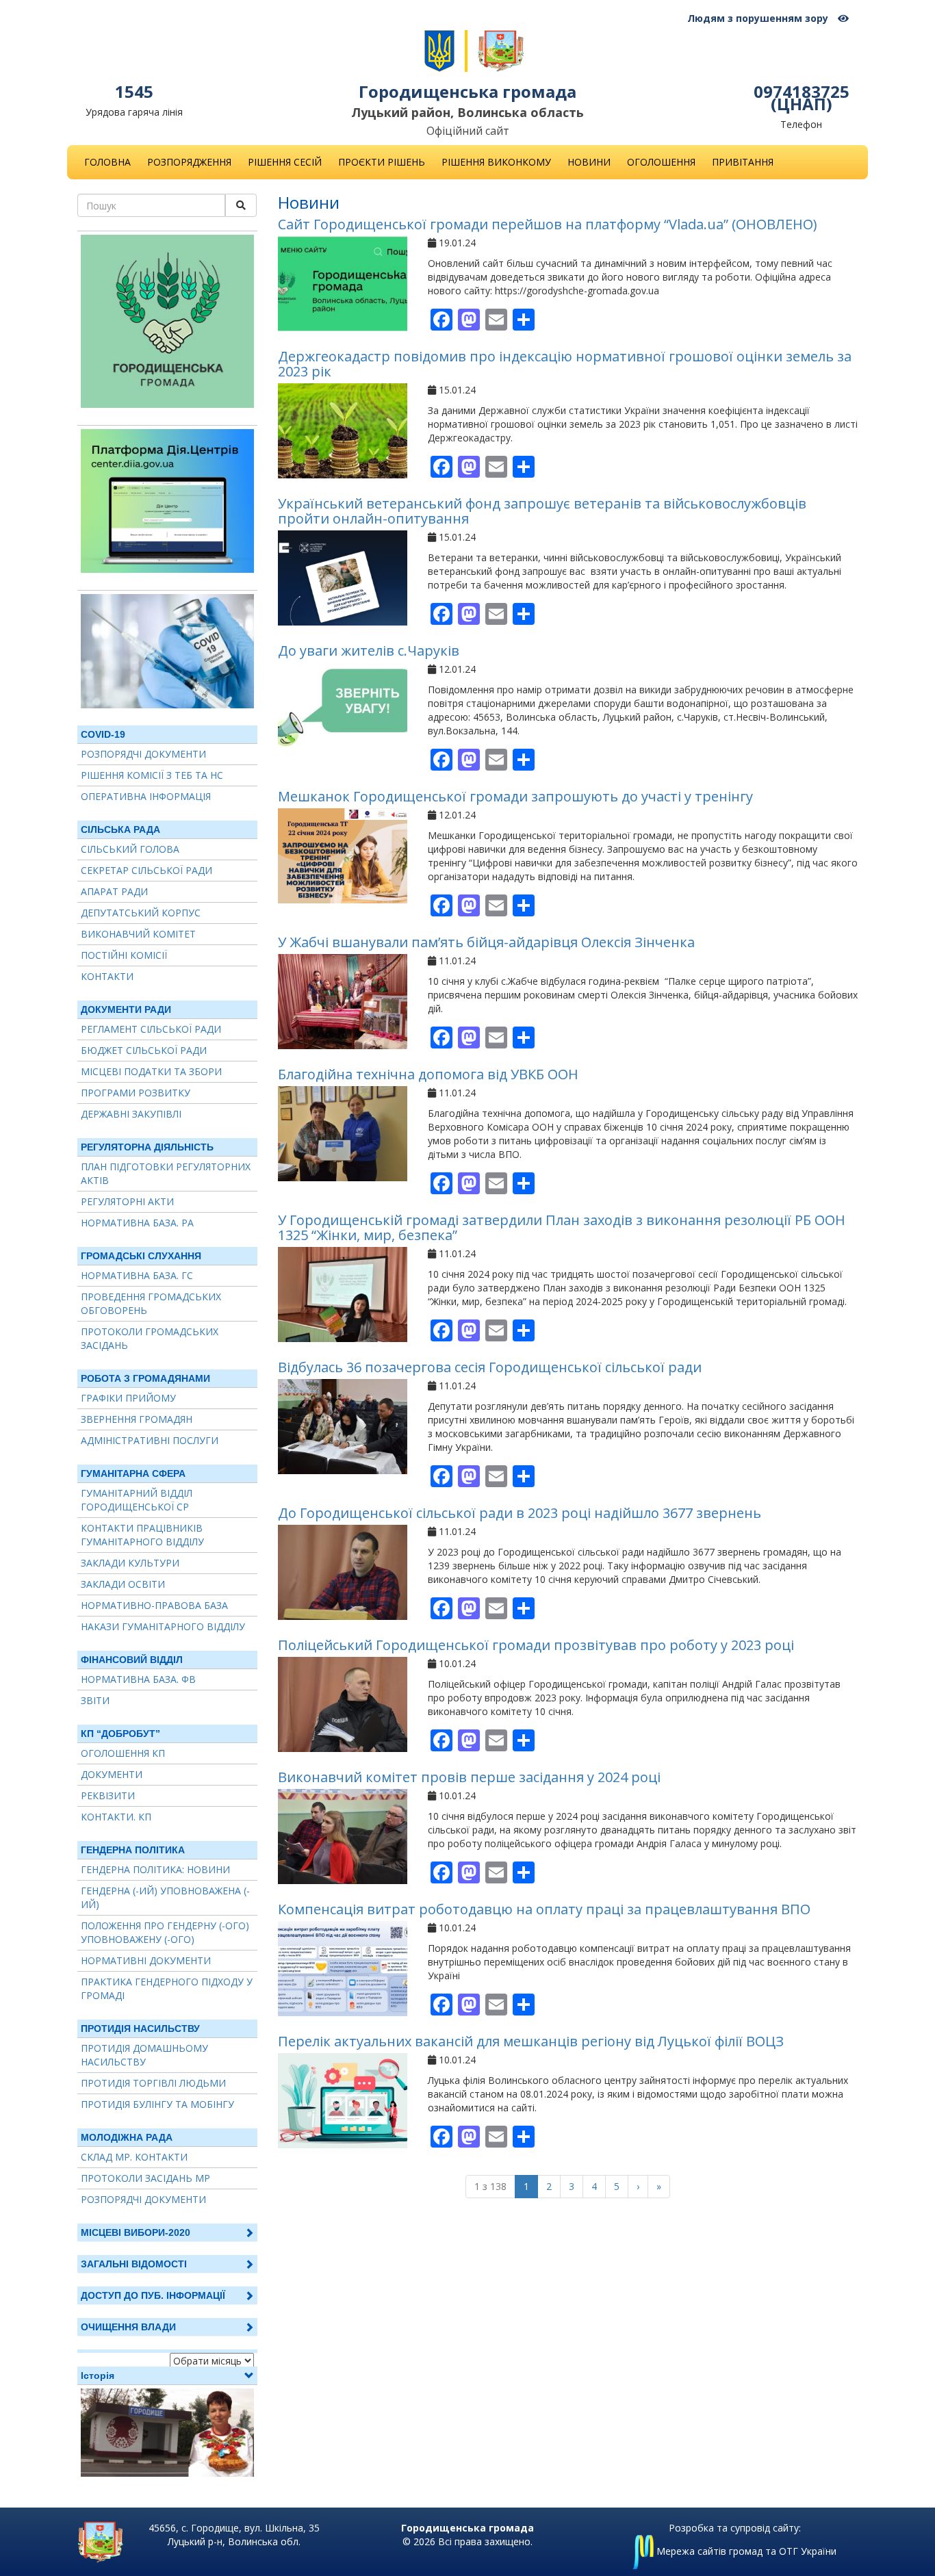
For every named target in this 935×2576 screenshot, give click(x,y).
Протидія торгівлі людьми (153, 2083)
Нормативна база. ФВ (138, 1679)
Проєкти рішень (382, 162)
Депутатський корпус (141, 913)
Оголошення (661, 162)
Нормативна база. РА (137, 1223)
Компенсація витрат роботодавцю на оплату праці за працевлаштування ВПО (544, 1909)
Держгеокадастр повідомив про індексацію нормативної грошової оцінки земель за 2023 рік (565, 364)
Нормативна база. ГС (137, 1275)
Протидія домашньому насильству (144, 2055)
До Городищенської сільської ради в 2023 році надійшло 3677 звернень (520, 1513)
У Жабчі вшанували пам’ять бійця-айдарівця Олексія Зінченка (486, 942)
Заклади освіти (123, 1584)
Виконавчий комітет (138, 934)
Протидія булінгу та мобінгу (157, 2104)
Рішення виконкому (496, 162)
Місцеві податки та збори (151, 1071)
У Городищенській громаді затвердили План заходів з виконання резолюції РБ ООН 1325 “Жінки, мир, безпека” (562, 1227)
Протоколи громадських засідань (150, 1338)
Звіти (95, 1700)
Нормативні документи (146, 1960)
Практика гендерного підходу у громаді (167, 1988)
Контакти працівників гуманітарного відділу (142, 1535)
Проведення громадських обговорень (151, 1303)
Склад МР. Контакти (134, 2157)
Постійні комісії (124, 955)
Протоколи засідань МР (145, 2178)
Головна (107, 162)
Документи (112, 1774)
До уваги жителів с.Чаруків (369, 651)
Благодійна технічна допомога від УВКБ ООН (428, 1074)
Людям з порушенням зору (759, 18)
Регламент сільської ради (151, 1029)
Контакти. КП (116, 1817)
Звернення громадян (137, 1419)
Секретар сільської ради (146, 870)
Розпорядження (189, 162)
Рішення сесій (285, 162)
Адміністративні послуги (150, 1440)
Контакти (107, 976)
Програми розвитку (136, 1093)
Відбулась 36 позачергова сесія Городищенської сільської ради (490, 1367)
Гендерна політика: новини (155, 1869)
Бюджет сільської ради (144, 1050)
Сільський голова (130, 849)
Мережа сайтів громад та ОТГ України (745, 2551)
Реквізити (108, 1795)
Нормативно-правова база (154, 1605)
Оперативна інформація (146, 796)
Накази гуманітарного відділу (163, 1626)
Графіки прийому (128, 1398)
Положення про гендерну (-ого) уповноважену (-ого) (165, 1932)
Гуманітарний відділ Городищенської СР (137, 1500)
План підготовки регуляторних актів (166, 1173)
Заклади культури (130, 1563)
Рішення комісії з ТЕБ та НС (152, 775)
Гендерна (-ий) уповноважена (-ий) (165, 1897)
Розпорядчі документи (143, 754)
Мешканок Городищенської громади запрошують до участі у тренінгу (515, 796)
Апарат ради (114, 891)
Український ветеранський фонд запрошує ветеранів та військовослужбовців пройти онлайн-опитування (542, 511)
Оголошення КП (123, 1753)
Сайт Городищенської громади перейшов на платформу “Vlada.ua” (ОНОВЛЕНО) (548, 224)
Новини (589, 162)
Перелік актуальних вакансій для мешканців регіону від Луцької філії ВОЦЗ (531, 2041)
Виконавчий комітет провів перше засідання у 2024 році (469, 1777)
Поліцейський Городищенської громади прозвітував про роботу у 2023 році (536, 1645)
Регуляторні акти (127, 1201)
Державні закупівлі (131, 1114)
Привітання (743, 162)
